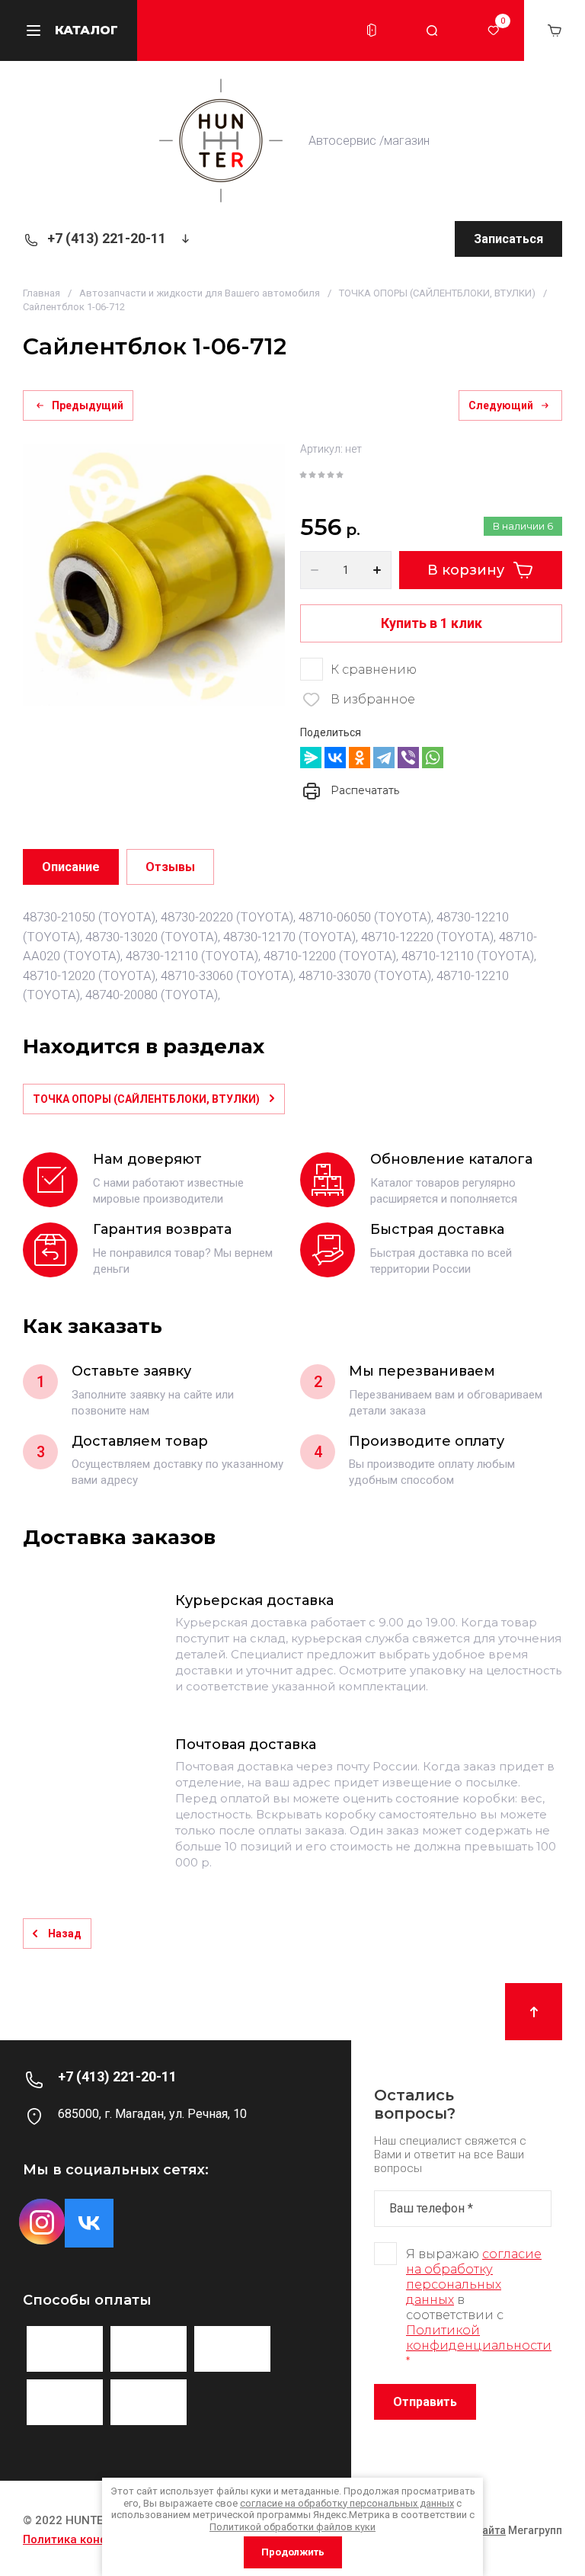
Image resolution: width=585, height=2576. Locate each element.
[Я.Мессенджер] (311, 758)
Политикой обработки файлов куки (292, 2527)
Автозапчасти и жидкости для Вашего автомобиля (200, 293)
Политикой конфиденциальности (479, 2338)
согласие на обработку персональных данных (474, 2277)
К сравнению (374, 670)
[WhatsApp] (433, 758)
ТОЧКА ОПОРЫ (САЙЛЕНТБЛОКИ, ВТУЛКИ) (437, 293)
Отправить (425, 2402)
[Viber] (408, 758)
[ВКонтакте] (335, 758)
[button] (372, 30)
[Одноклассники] (360, 758)
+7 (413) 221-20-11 (107, 238)
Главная (42, 293)
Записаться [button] (508, 239)
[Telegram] (384, 758)
